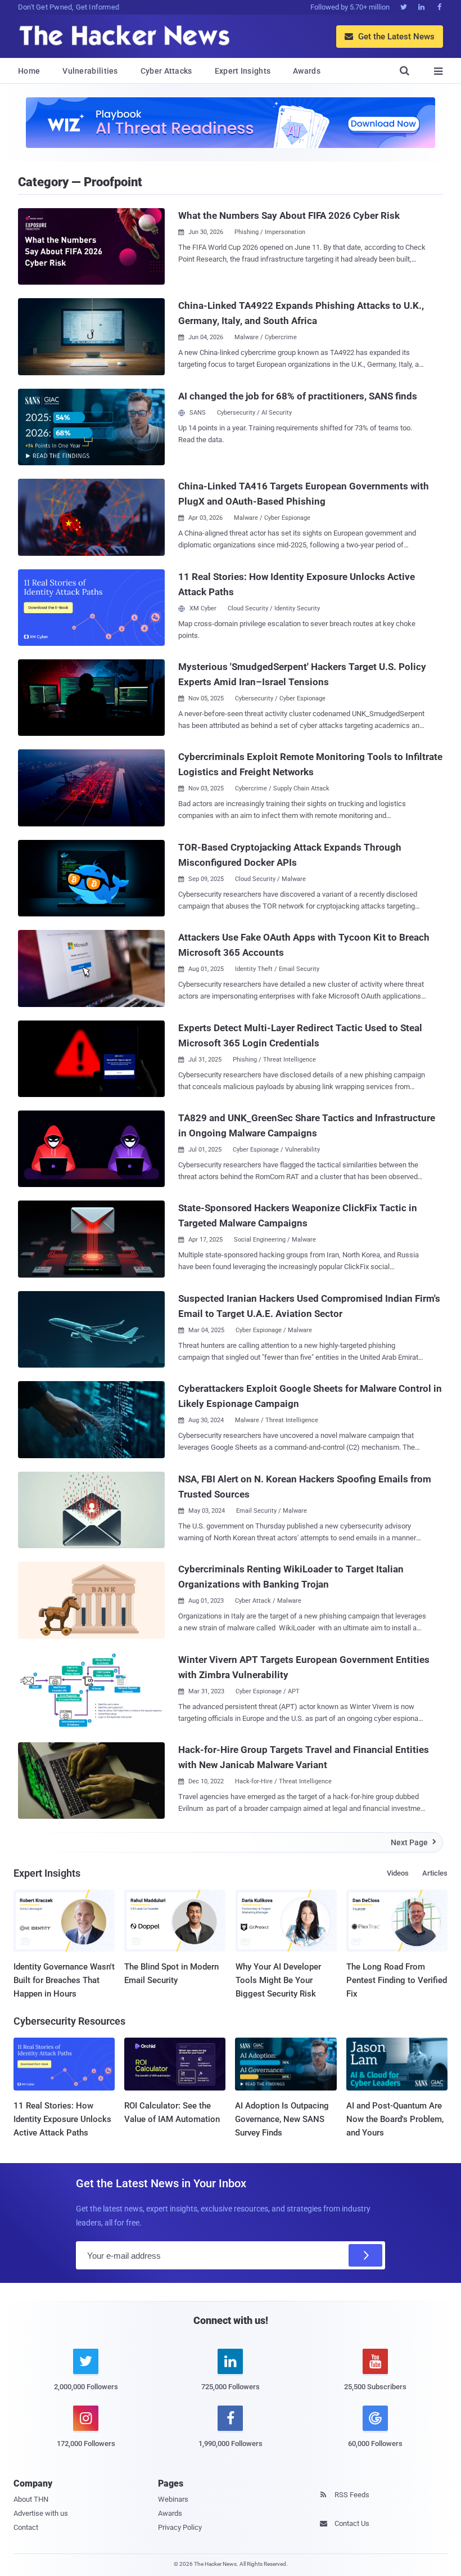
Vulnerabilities (90, 71)
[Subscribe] (365, 2255)
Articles (435, 1873)
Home (29, 71)
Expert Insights (243, 71)
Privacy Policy (180, 2527)
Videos (398, 1873)
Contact (26, 2527)
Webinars (173, 2499)
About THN (31, 2499)
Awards (307, 71)
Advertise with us (41, 2513)
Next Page (413, 1842)
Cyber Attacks (166, 71)
